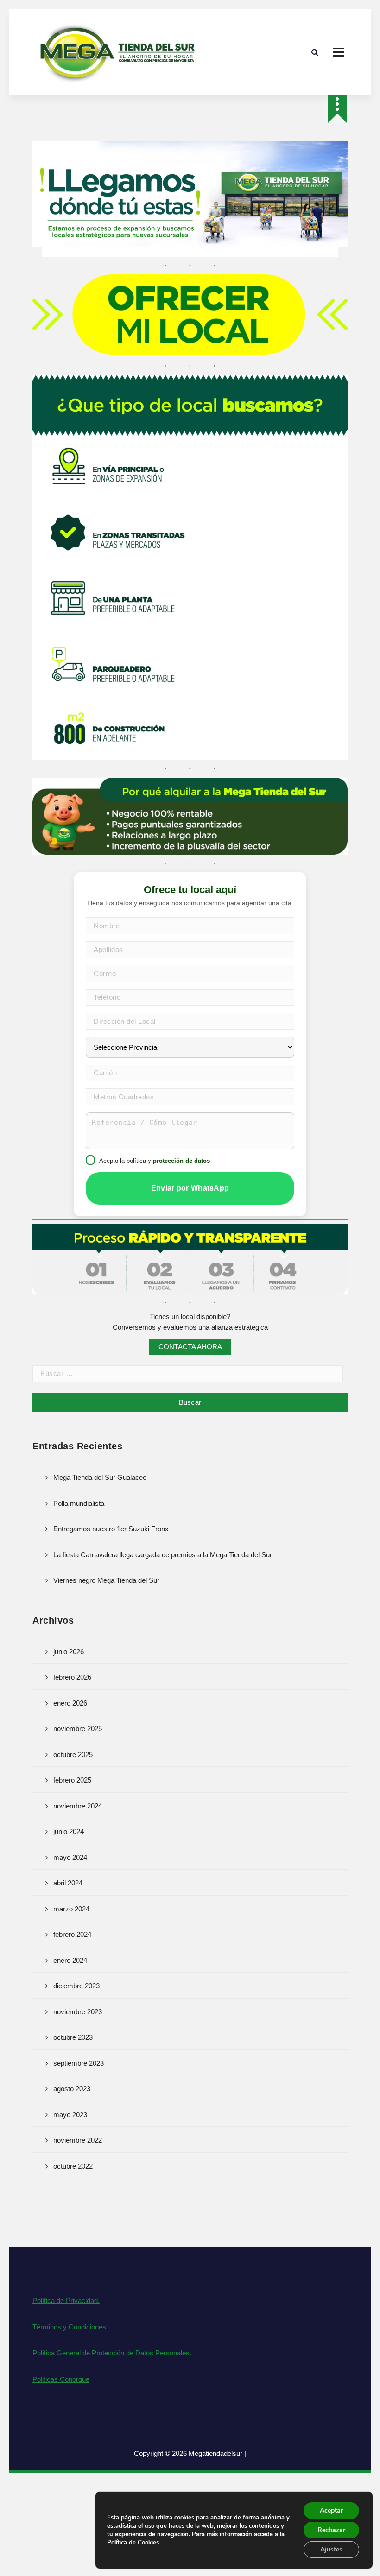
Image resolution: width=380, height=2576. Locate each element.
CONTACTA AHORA (190, 1347)
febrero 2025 (72, 1780)
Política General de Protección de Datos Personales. (112, 2353)
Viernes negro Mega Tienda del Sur (106, 1580)
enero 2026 (70, 1703)
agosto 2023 (72, 2089)
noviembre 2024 (78, 1806)
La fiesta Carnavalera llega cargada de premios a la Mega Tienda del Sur (163, 1555)
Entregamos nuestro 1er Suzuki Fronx (111, 1529)
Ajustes (331, 2549)
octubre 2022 (73, 2166)
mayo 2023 (70, 2115)
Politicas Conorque (61, 2379)
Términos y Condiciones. (70, 2327)
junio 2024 (69, 1831)
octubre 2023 (73, 2037)
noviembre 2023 (78, 2012)
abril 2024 (68, 1883)
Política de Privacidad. (66, 2300)
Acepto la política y (155, 1161)
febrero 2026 (72, 1677)
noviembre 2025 (78, 1729)
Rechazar (331, 2530)
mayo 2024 (70, 1857)
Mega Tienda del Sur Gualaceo (100, 1477)
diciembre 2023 (76, 1986)
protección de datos (181, 1161)
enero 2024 (70, 1960)
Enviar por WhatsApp (190, 1188)
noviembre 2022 (78, 2140)
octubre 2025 (73, 1754)
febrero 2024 (72, 1934)
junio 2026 (69, 1652)
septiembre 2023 (79, 2063)
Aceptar (331, 2510)
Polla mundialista (79, 1503)
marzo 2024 (71, 1909)
